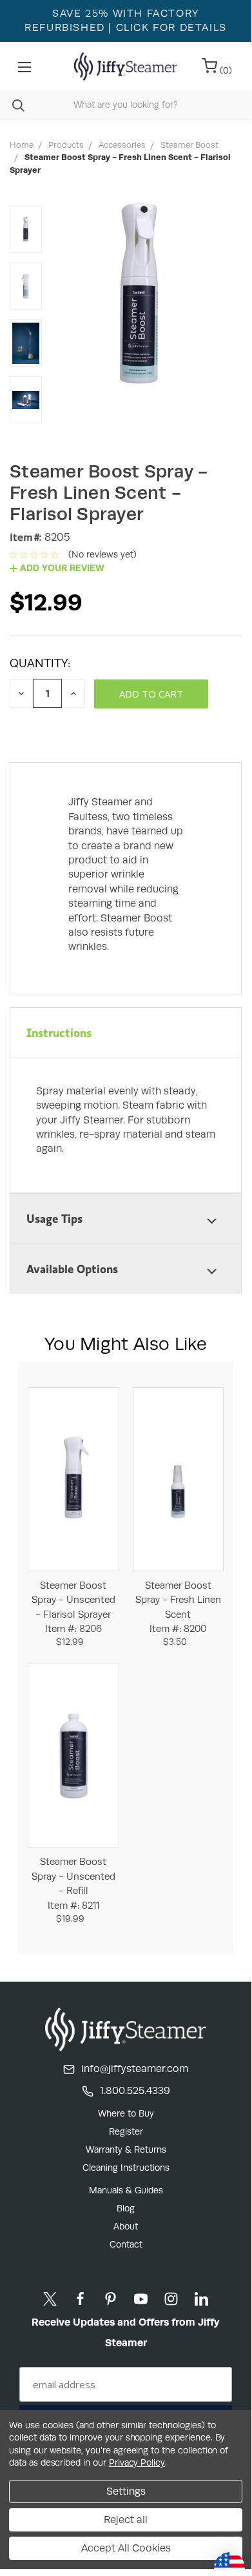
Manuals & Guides (126, 2190)
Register (126, 2131)
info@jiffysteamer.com (135, 2068)
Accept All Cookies (126, 2548)
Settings (126, 2491)
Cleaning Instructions (126, 2168)
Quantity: (40, 663)
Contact (126, 2244)
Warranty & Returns (126, 2149)
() (225, 70)
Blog (126, 2208)
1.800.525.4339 (135, 2090)
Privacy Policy (137, 2462)
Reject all (126, 2520)
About (126, 2226)
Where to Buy (126, 2113)
